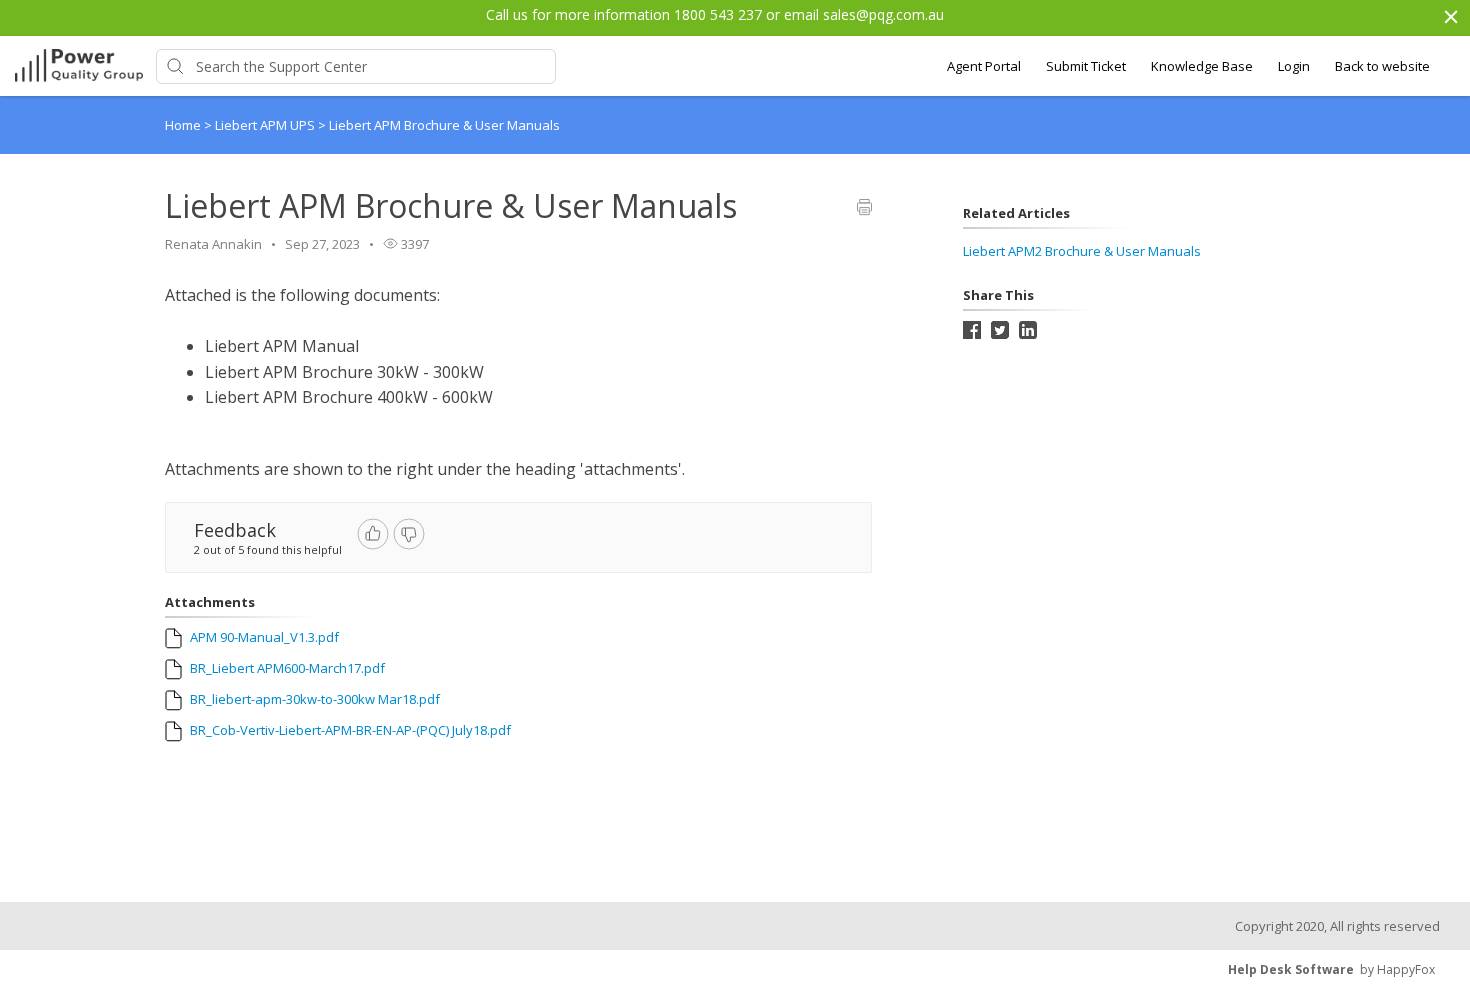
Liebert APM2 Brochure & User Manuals (1082, 251)
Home (183, 125)
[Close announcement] (1450, 19)
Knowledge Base (1202, 66)
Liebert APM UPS (266, 125)
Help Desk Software (1291, 969)
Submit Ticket (1086, 66)
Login (1294, 66)
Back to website (1382, 66)
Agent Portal (984, 66)
